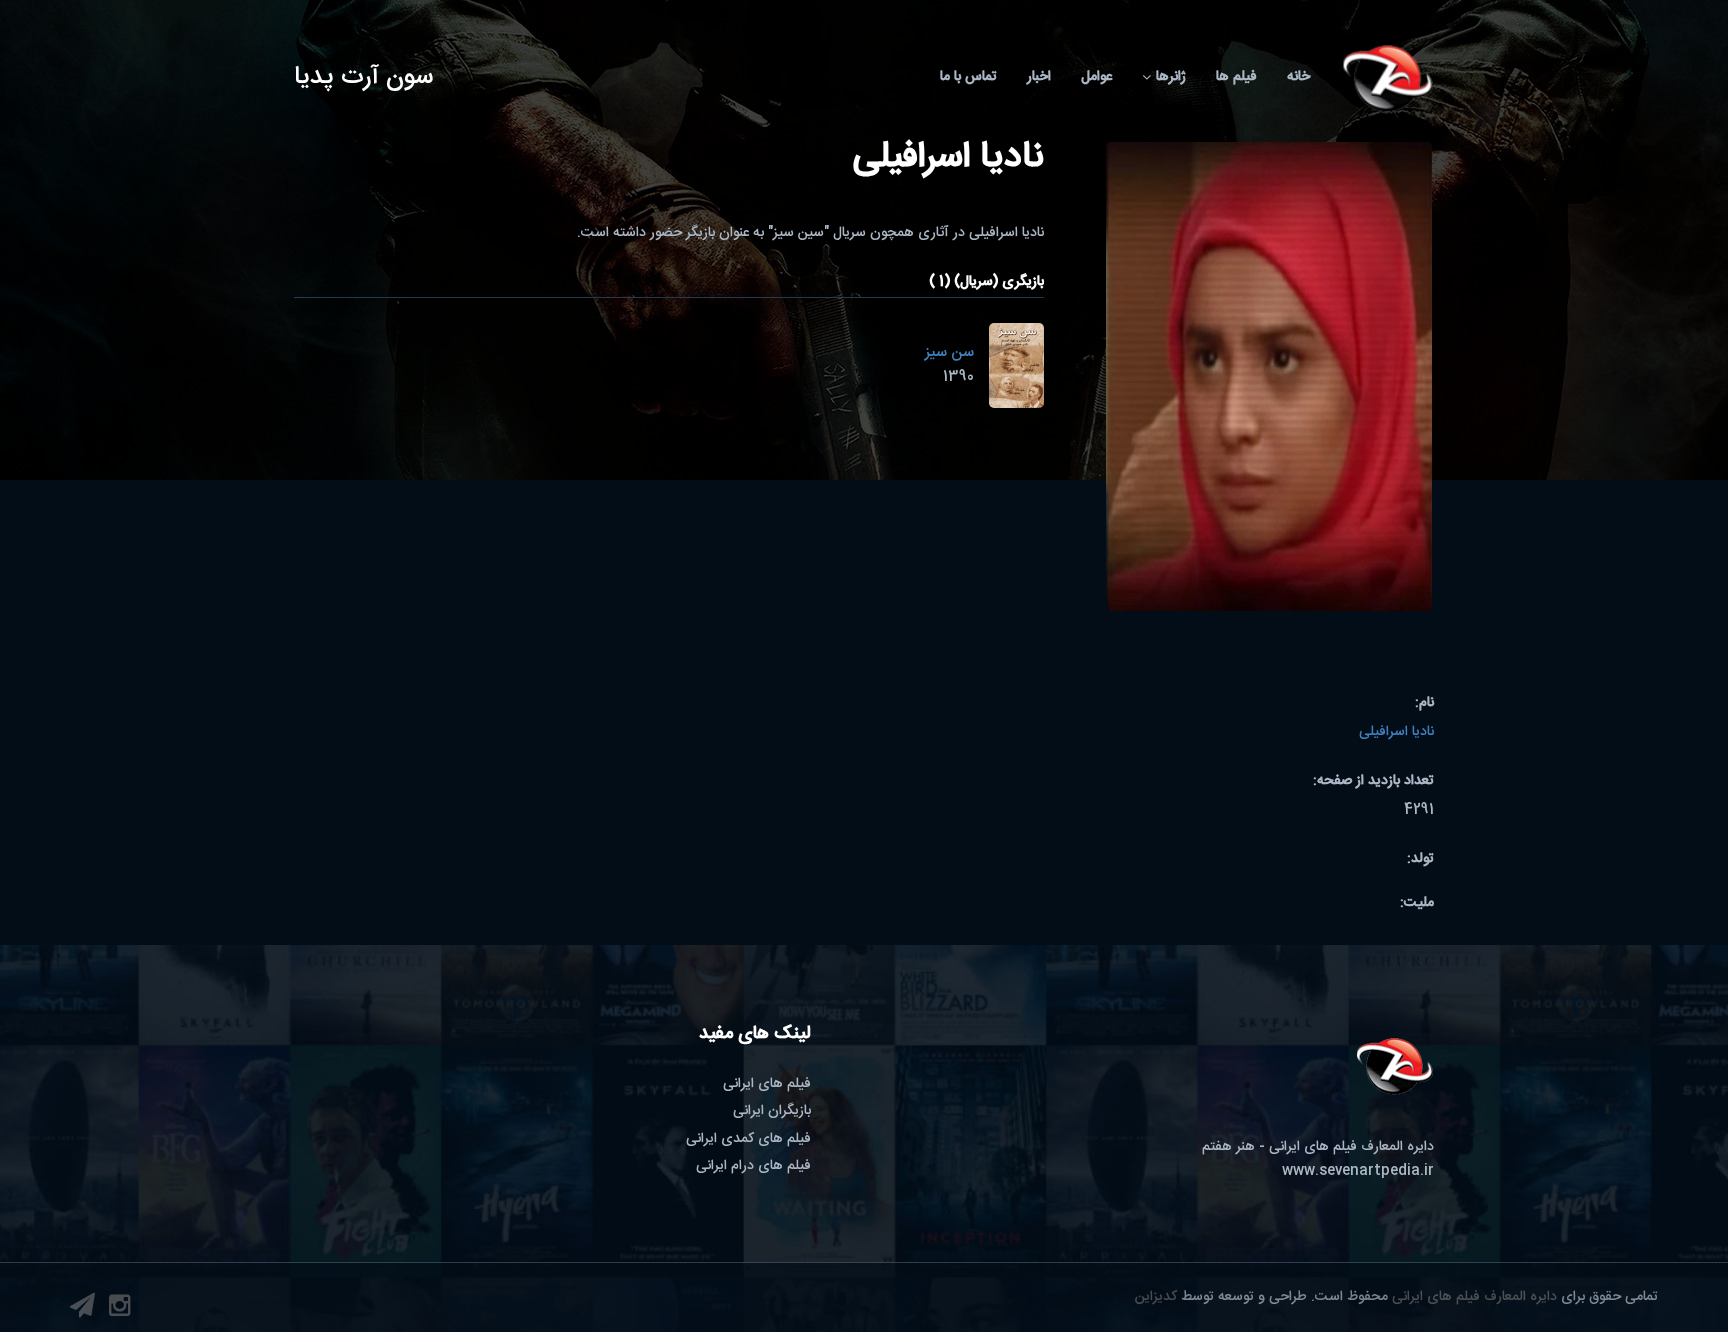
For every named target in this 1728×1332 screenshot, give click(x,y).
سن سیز (949, 352)
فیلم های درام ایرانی (753, 1166)
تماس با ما (968, 77)
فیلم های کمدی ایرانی (748, 1139)
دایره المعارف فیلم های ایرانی (1474, 1297)
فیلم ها (1236, 77)
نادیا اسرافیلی (1396, 732)
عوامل (1096, 77)
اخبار (1039, 77)
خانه (1298, 77)
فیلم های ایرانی (767, 1084)
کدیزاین (1156, 1297)
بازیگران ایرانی (772, 1111)
